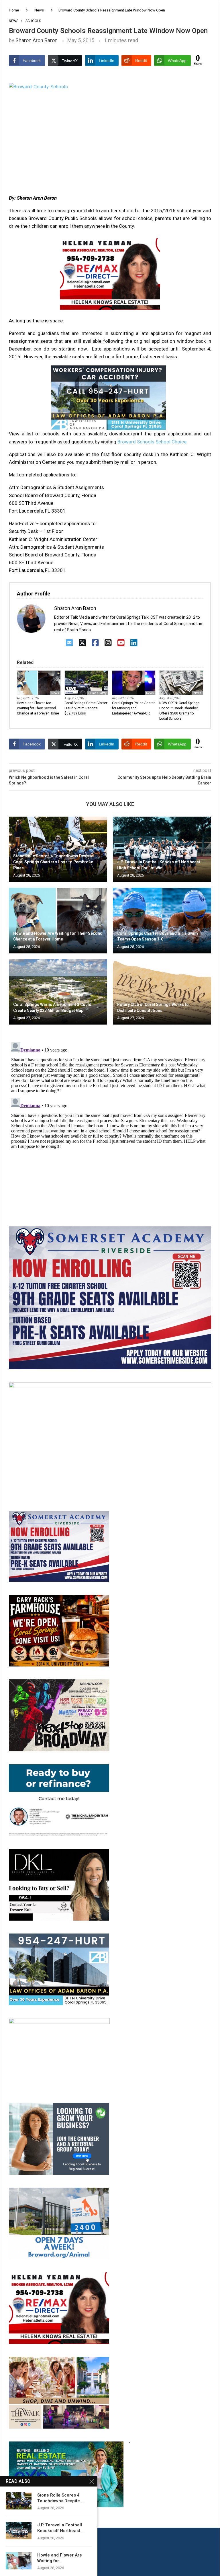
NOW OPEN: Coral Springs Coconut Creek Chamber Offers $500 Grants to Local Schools (179, 711)
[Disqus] (110, 1112)
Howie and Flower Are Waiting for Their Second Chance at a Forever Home (38, 708)
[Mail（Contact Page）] (69, 643)
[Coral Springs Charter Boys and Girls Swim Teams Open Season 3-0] (162, 921)
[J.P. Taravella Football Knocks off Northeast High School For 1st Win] (162, 849)
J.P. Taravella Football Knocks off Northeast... (60, 2528)
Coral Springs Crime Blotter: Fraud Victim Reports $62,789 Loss (86, 708)
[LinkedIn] (134, 643)
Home (14, 10)
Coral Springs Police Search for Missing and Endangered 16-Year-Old (134, 708)
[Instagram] (108, 643)
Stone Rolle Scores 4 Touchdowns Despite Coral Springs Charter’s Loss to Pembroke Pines (53, 862)
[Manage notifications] (15, 2561)
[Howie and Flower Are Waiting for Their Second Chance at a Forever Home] (58, 921)
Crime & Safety (97, 693)
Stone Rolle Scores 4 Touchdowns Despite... (60, 2498)
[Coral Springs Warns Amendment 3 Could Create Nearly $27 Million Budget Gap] (58, 992)
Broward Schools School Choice (152, 442)
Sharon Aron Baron (37, 40)
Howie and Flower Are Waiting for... (60, 2558)
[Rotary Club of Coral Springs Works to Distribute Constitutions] (162, 992)
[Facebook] (95, 643)
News (39, 10)
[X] (82, 643)
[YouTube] (121, 643)
